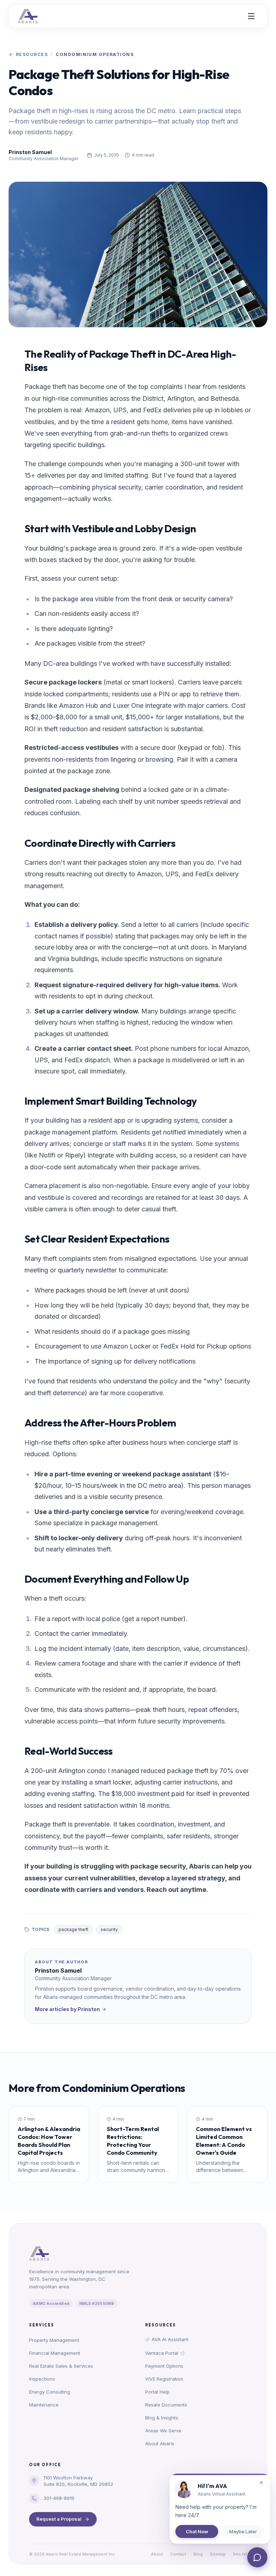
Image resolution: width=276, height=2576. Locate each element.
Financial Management (55, 2353)
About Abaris (160, 2443)
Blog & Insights (162, 2418)
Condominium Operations (95, 54)
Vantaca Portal (162, 2353)
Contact (178, 2554)
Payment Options (164, 2366)
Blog (198, 2554)
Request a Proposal (59, 2519)
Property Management (54, 2340)
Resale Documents (166, 2405)
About (157, 2554)
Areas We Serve (163, 2431)
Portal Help (157, 2392)
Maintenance (44, 2405)
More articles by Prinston (67, 2009)
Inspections (42, 2379)
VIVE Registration (164, 2379)
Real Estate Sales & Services (61, 2366)
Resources (32, 54)
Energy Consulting (50, 2392)
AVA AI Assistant (170, 2339)
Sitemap (218, 2554)
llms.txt (240, 2554)
